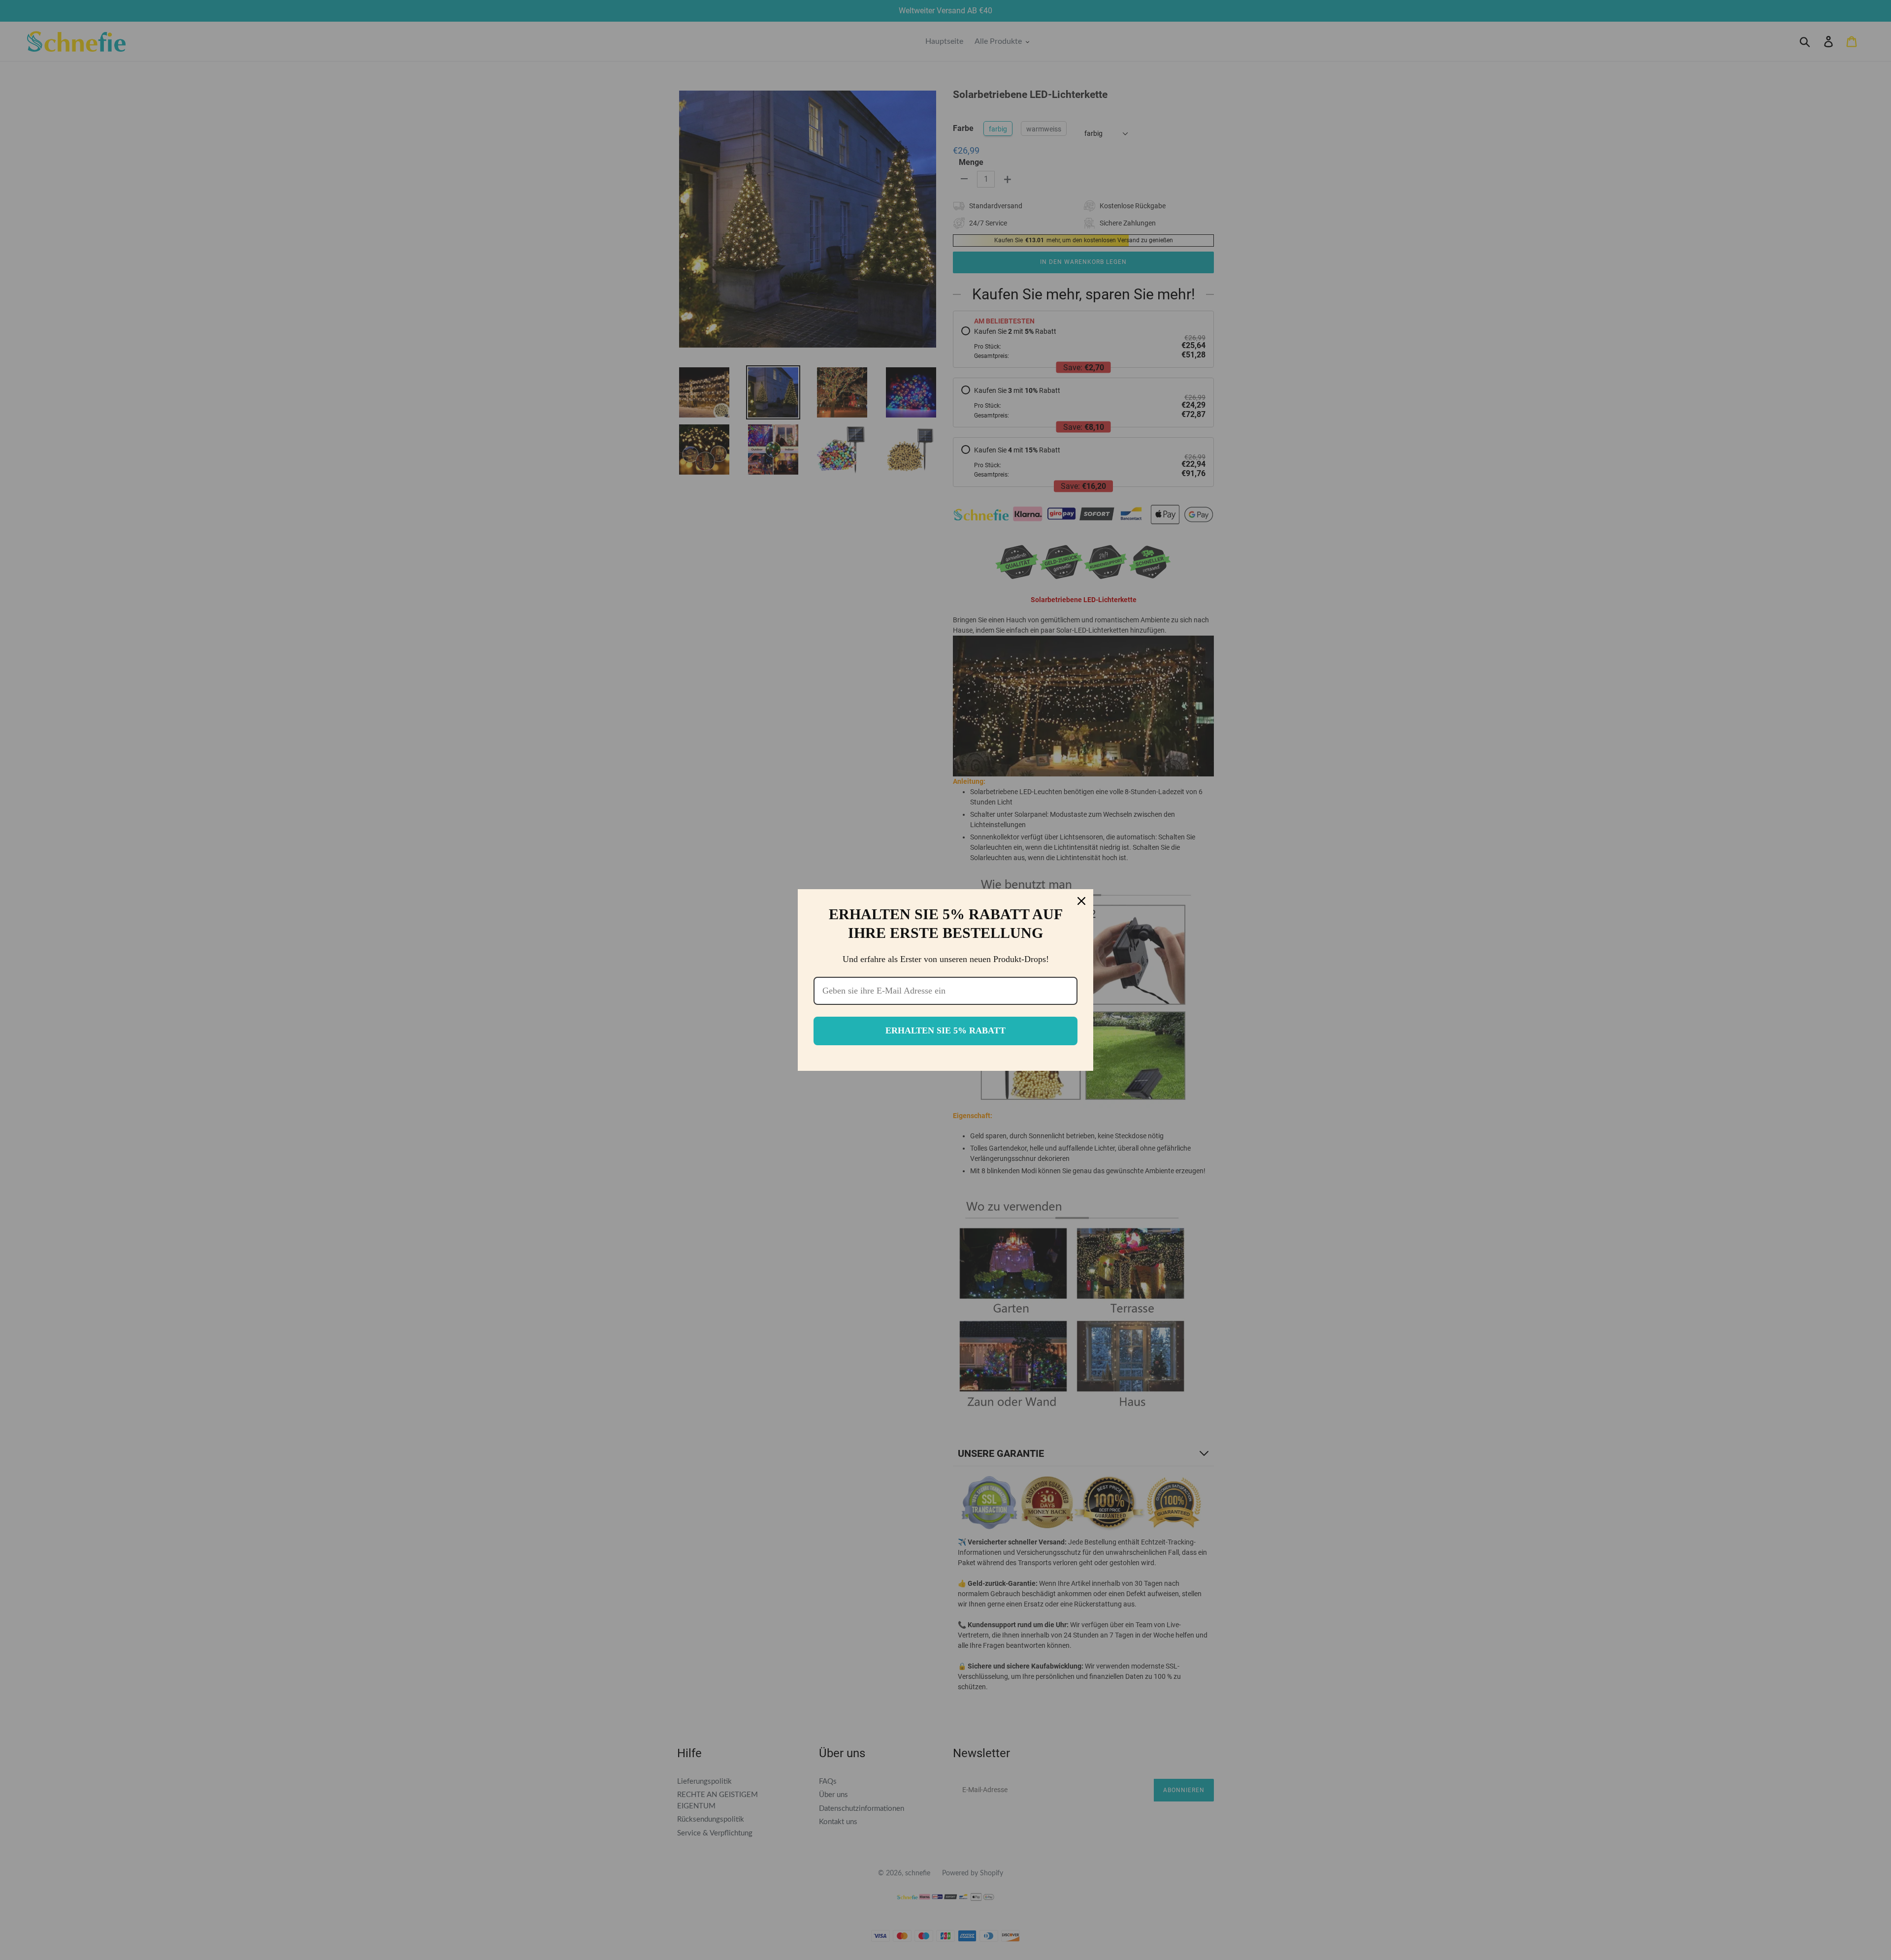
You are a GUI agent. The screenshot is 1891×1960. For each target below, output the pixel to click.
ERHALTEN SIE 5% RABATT (945, 1030)
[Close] (1081, 901)
